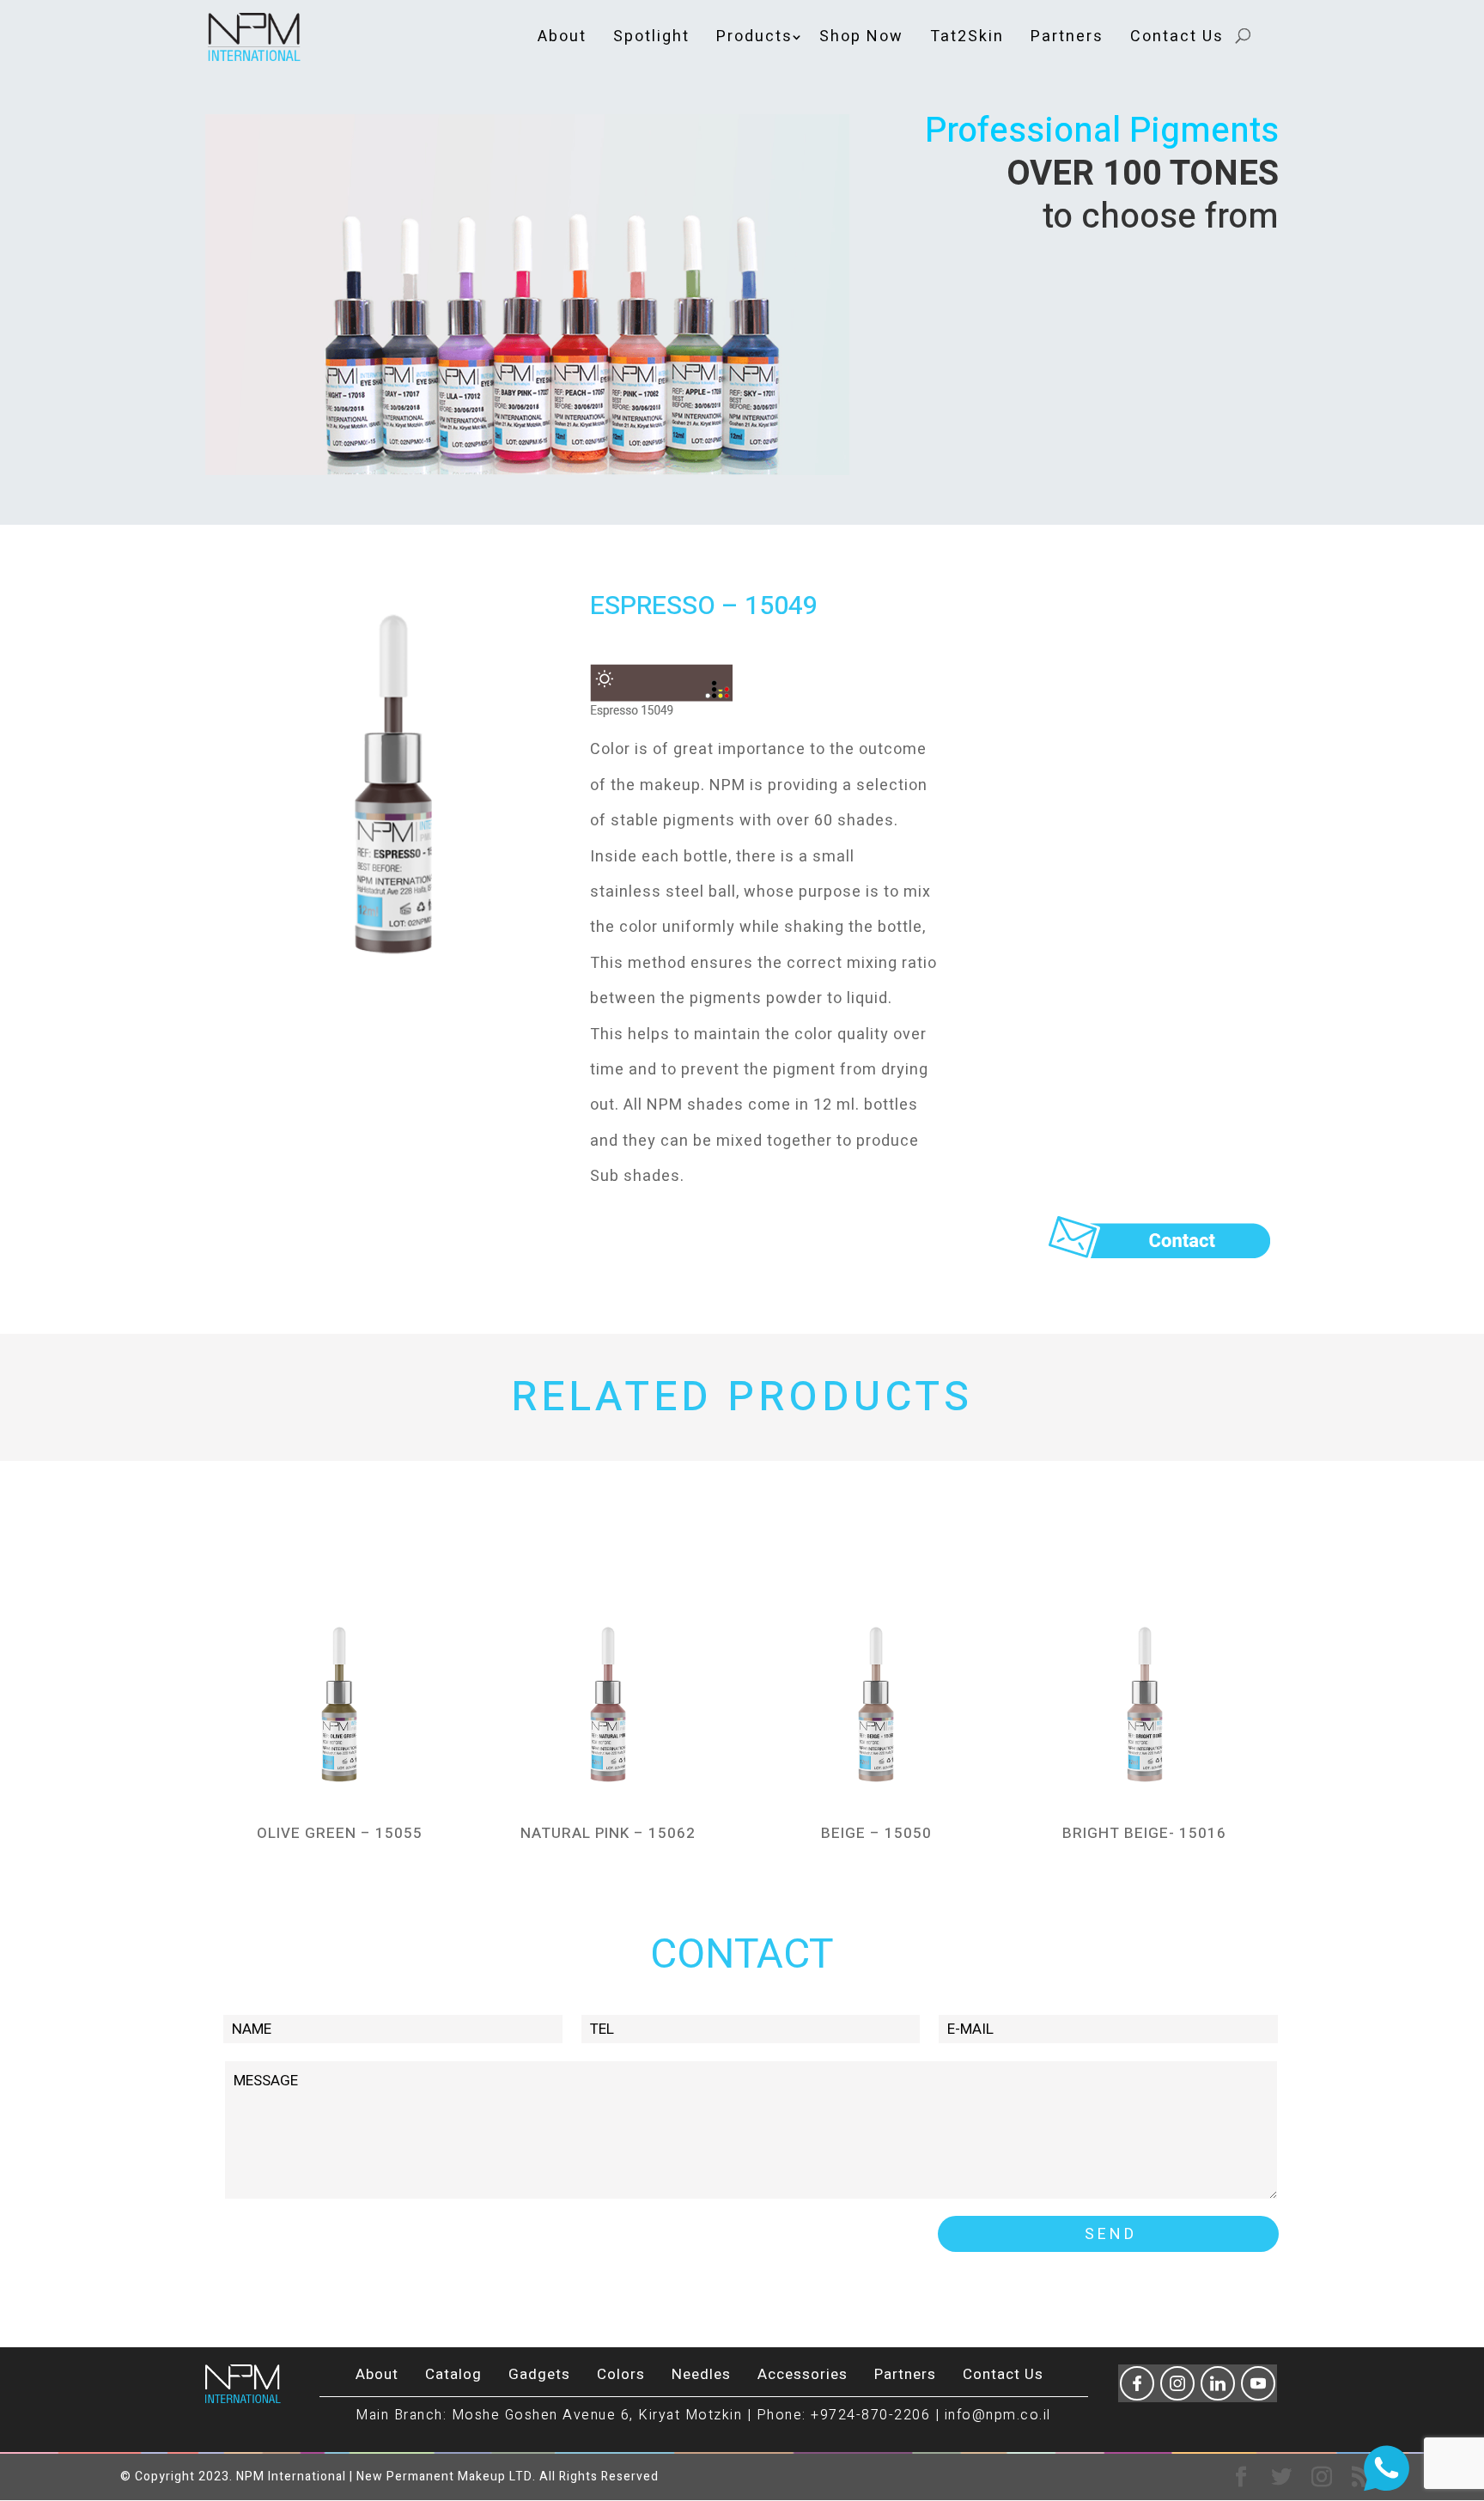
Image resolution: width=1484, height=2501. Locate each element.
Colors (621, 2374)
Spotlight (651, 37)
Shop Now (861, 37)
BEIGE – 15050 (876, 1833)
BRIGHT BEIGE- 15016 (1144, 1833)
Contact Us (1177, 37)
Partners (1067, 37)
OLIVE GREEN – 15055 (340, 1833)
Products (754, 37)
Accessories (803, 2374)
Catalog (453, 2374)
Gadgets (539, 2374)
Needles (701, 2374)
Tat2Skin (967, 37)
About (562, 37)
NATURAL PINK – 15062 (608, 1833)
